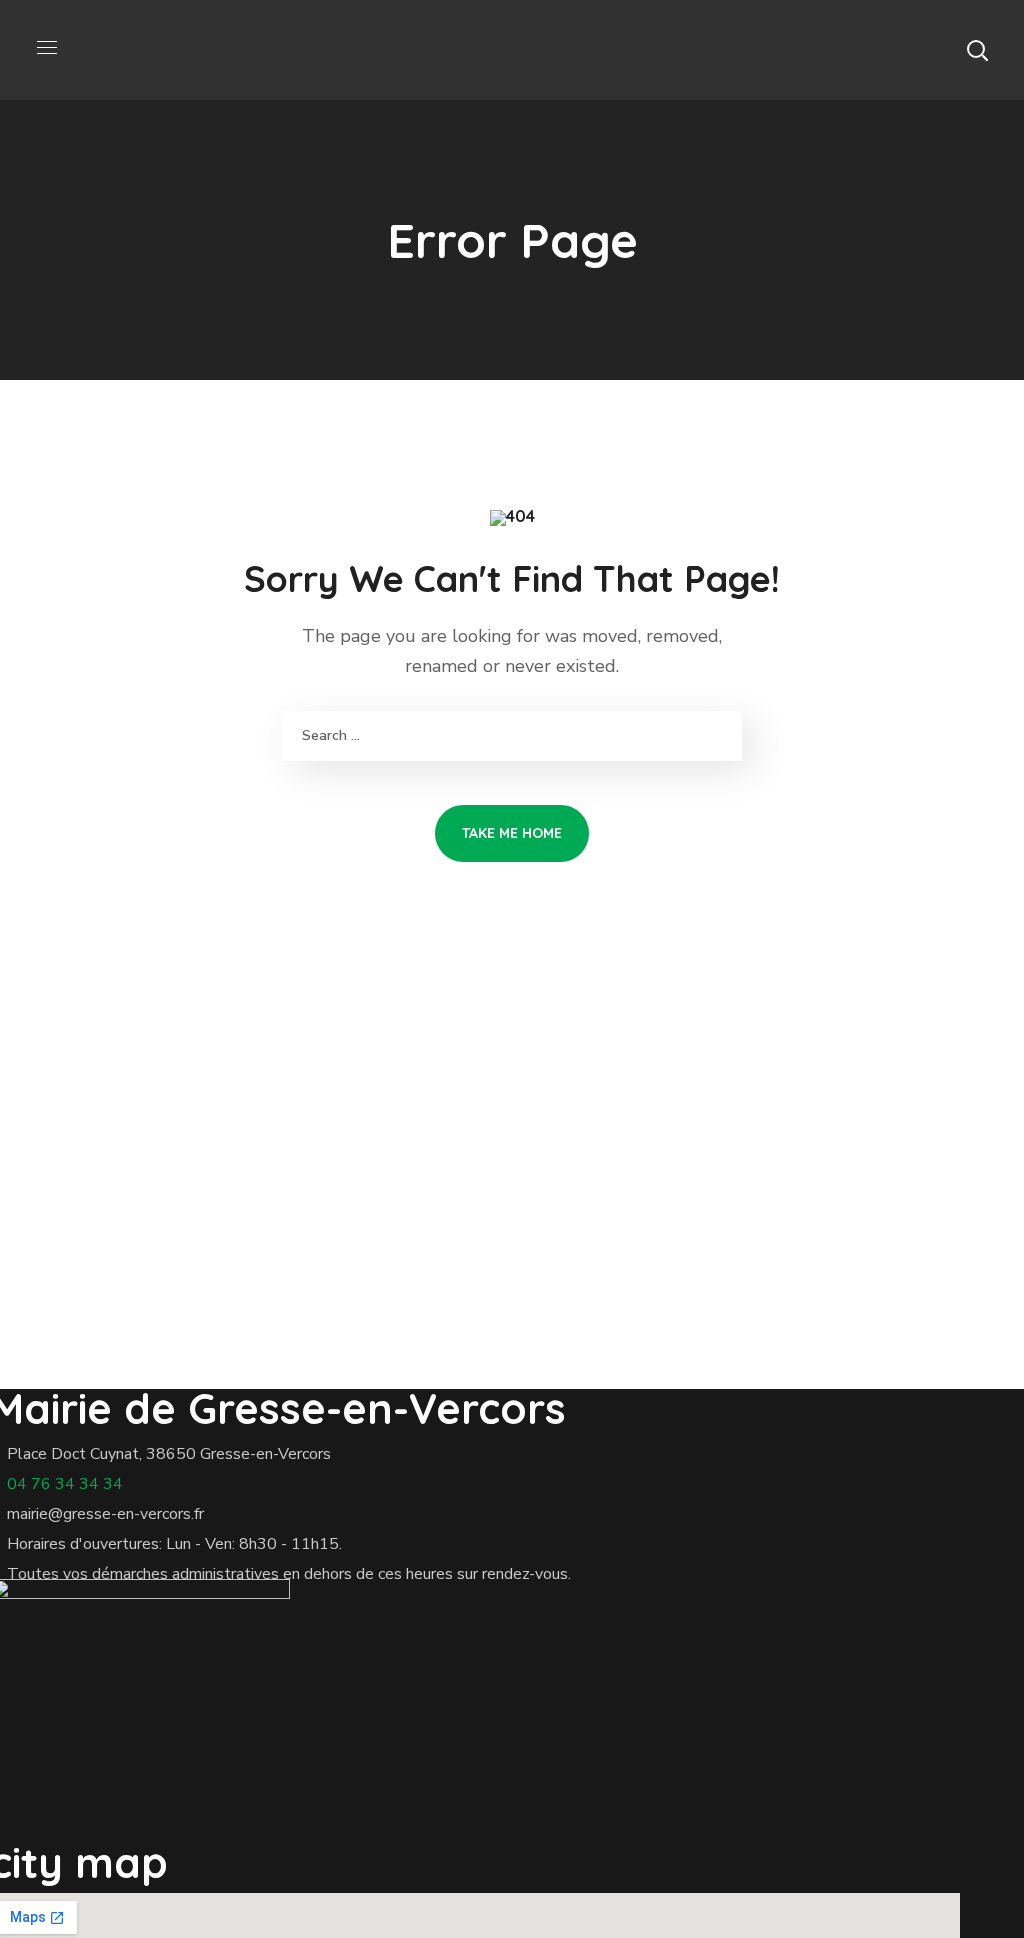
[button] (977, 50)
